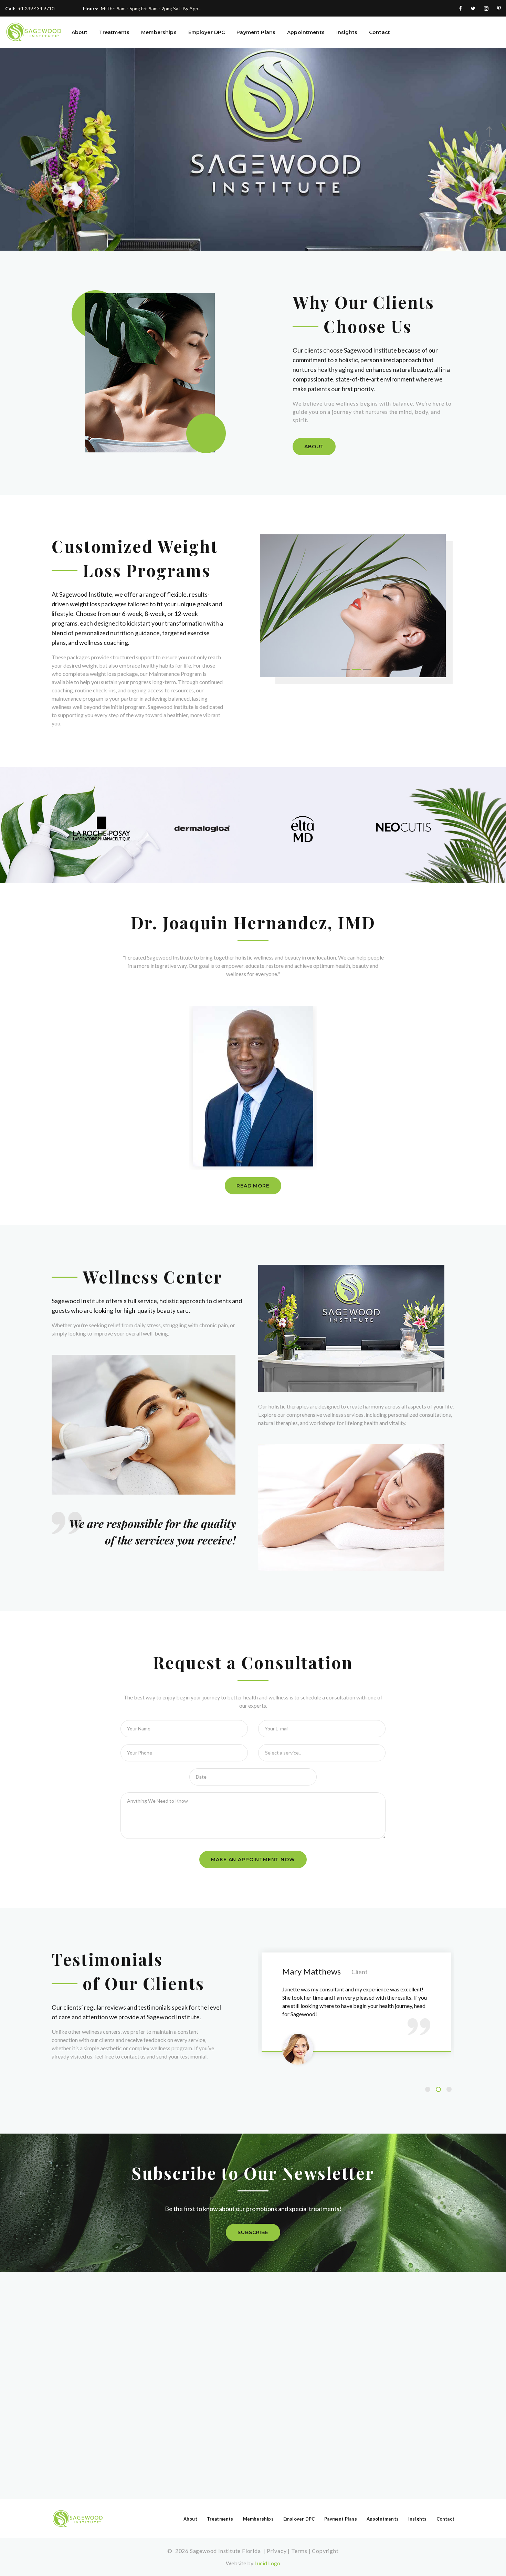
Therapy (76, 209)
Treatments (114, 33)
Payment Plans (256, 33)
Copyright (325, 2551)
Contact (379, 33)
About (80, 33)
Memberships (159, 33)
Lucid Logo (267, 2563)
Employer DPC (207, 33)
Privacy (277, 2551)
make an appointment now (253, 1860)
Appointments (306, 33)
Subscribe (253, 2232)
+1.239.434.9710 (36, 8)
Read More (253, 1186)
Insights (347, 33)
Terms (299, 2551)
